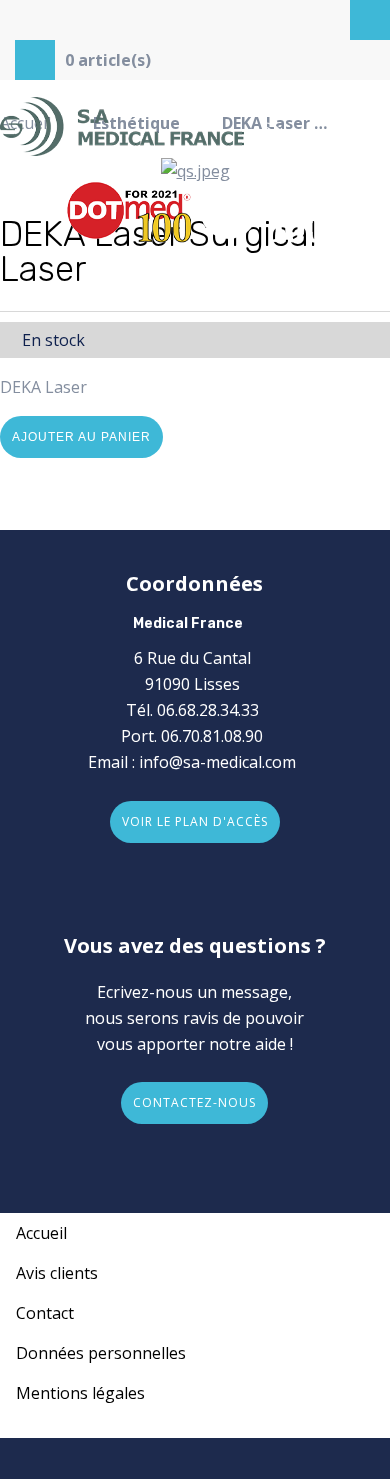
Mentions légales (80, 1393)
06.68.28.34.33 (208, 710)
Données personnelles (101, 1353)
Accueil (41, 1233)
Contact (45, 1313)
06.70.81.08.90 (212, 736)
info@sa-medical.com (217, 762)
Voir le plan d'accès (195, 821)
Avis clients (57, 1273)
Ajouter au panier (81, 437)
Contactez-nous (194, 1102)
